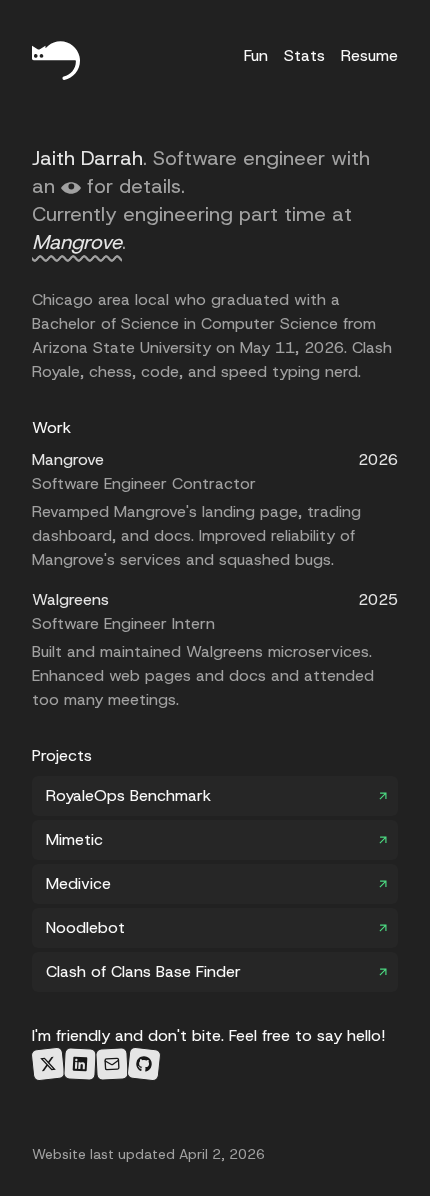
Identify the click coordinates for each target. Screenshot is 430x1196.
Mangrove (77, 242)
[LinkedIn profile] (80, 1064)
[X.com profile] (47, 1063)
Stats (304, 55)
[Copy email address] (112, 1064)
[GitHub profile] (143, 1063)
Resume (369, 55)
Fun (256, 55)
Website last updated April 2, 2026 (148, 1154)
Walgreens (70, 599)
